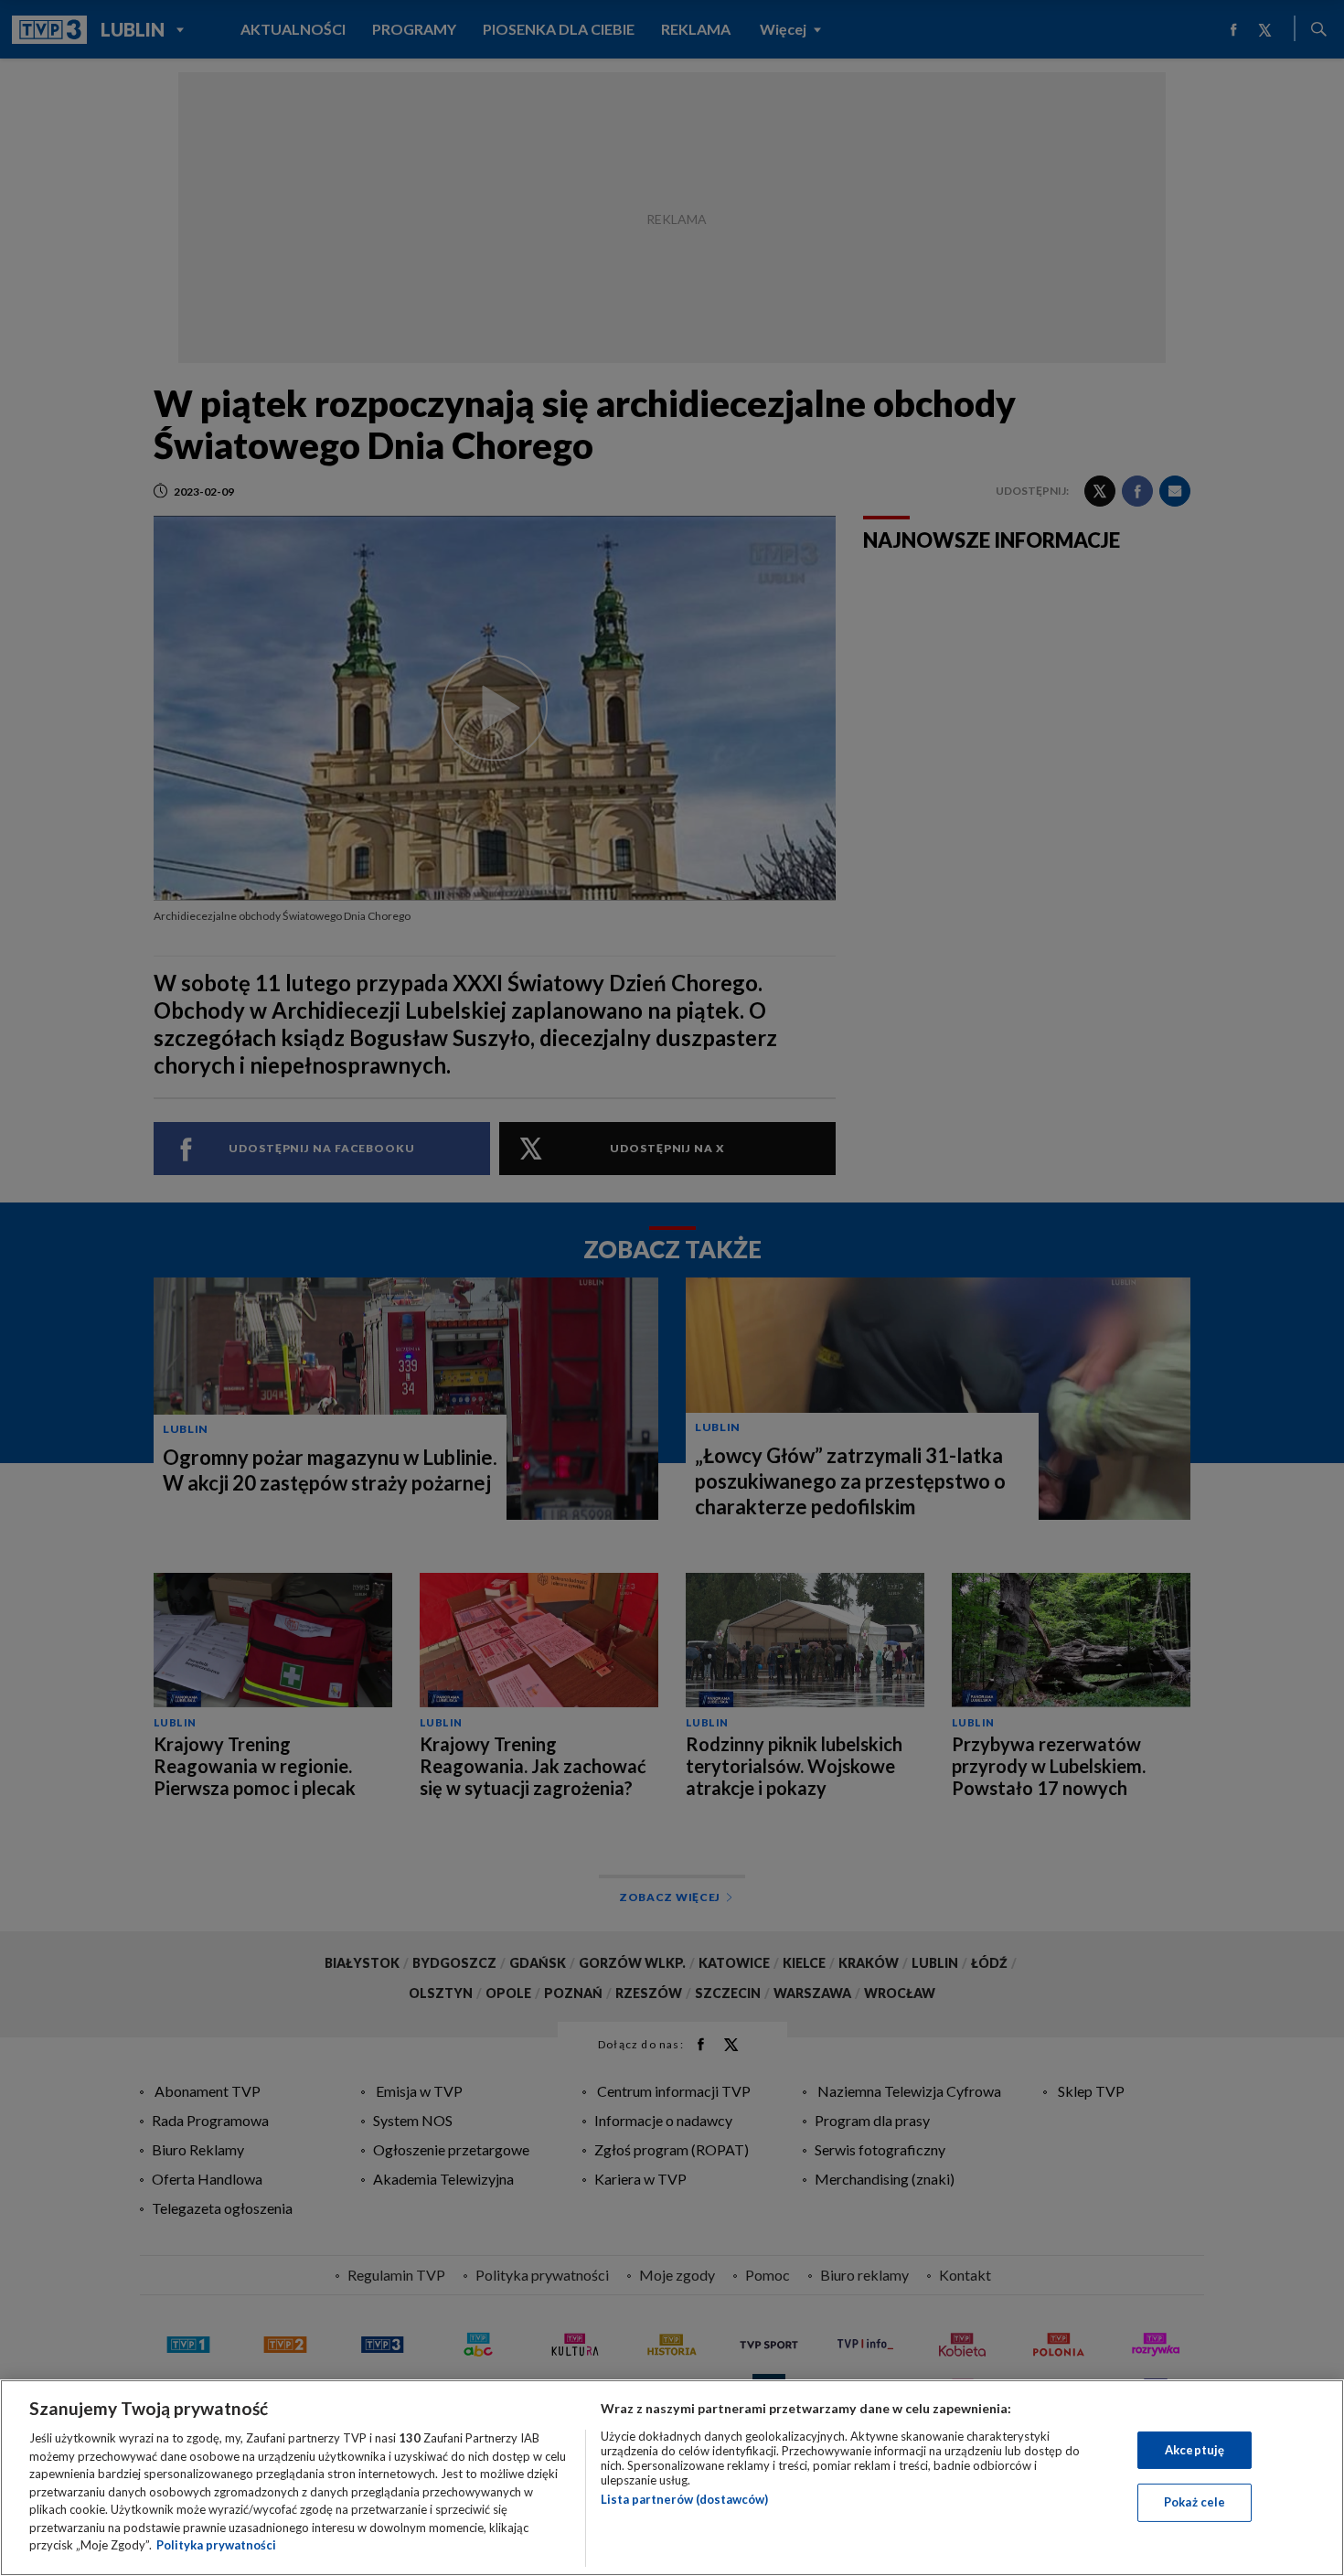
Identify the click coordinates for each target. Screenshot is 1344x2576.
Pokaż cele (1195, 2502)
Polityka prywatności (216, 2545)
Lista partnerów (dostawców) (684, 2499)
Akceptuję (1195, 2450)
